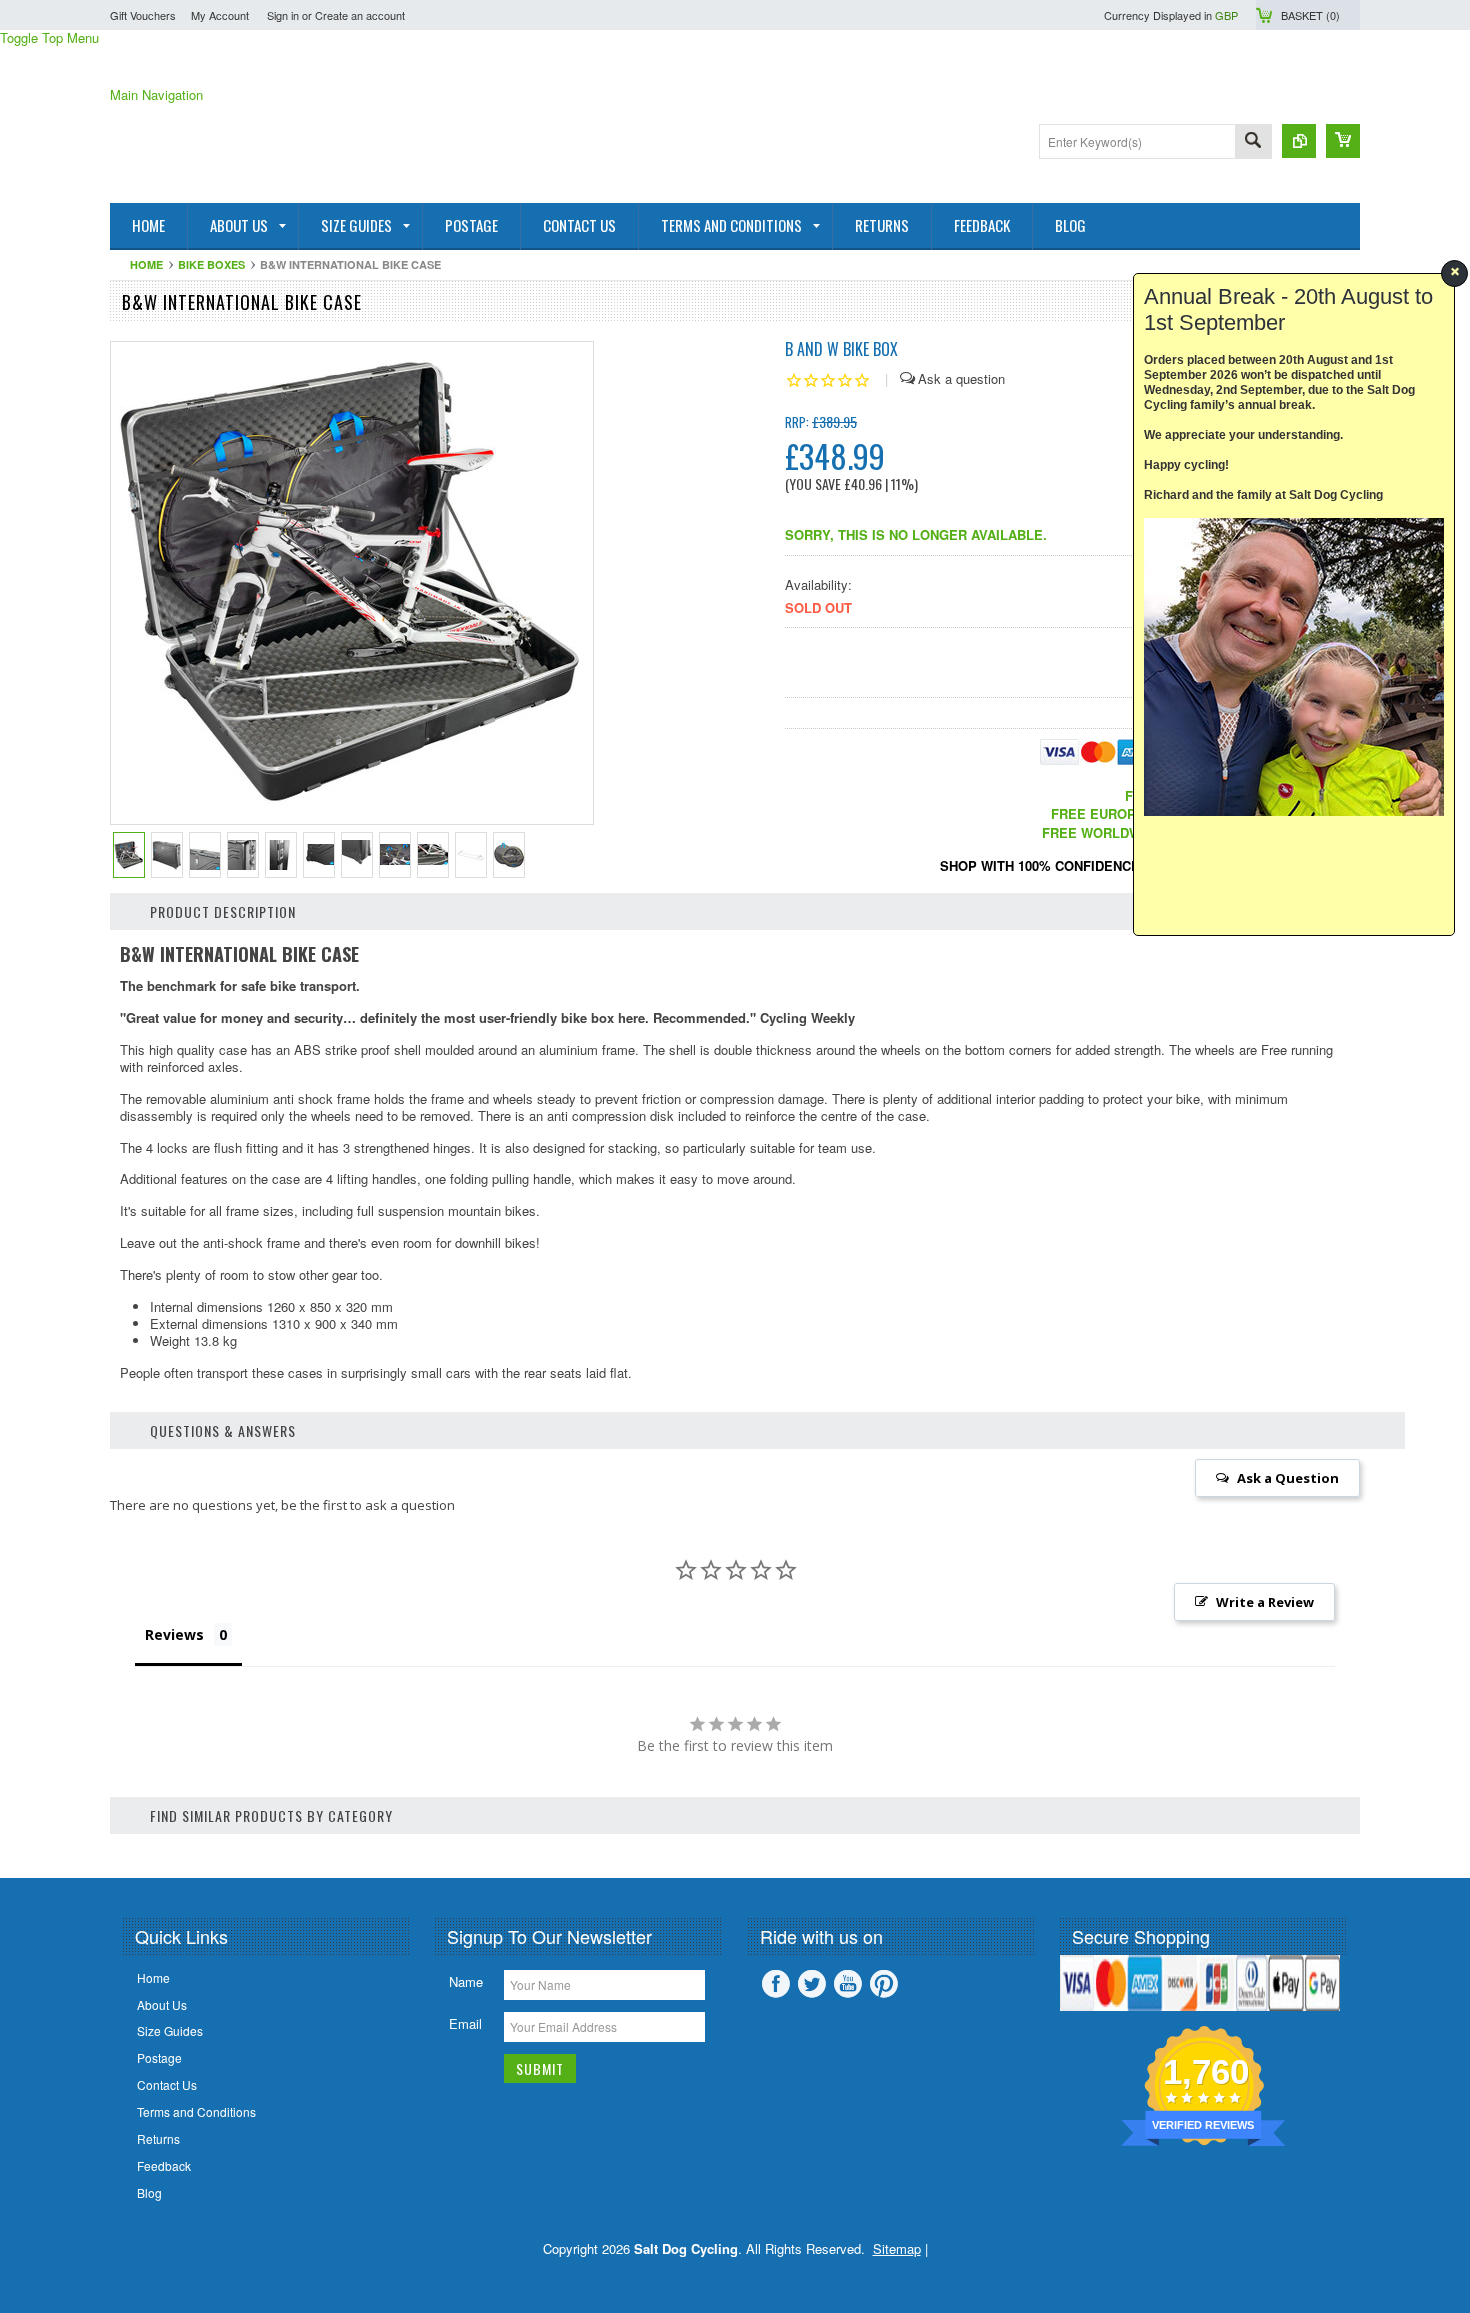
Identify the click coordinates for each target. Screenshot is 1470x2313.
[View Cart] (1343, 141)
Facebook (776, 1984)
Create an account (360, 15)
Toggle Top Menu (49, 37)
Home (146, 264)
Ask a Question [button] (1288, 1478)
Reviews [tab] (174, 1634)
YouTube (848, 1984)
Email (465, 2023)
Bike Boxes (211, 264)
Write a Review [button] (1265, 1602)
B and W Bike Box (841, 349)
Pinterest (884, 1984)
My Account (220, 15)
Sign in (283, 15)
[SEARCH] (1253, 142)
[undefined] (352, 817)
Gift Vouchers (143, 15)
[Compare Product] (1299, 141)
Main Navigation (156, 94)
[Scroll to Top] (2, 1848)
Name (466, 1981)
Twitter (812, 1984)
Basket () (1310, 15)
